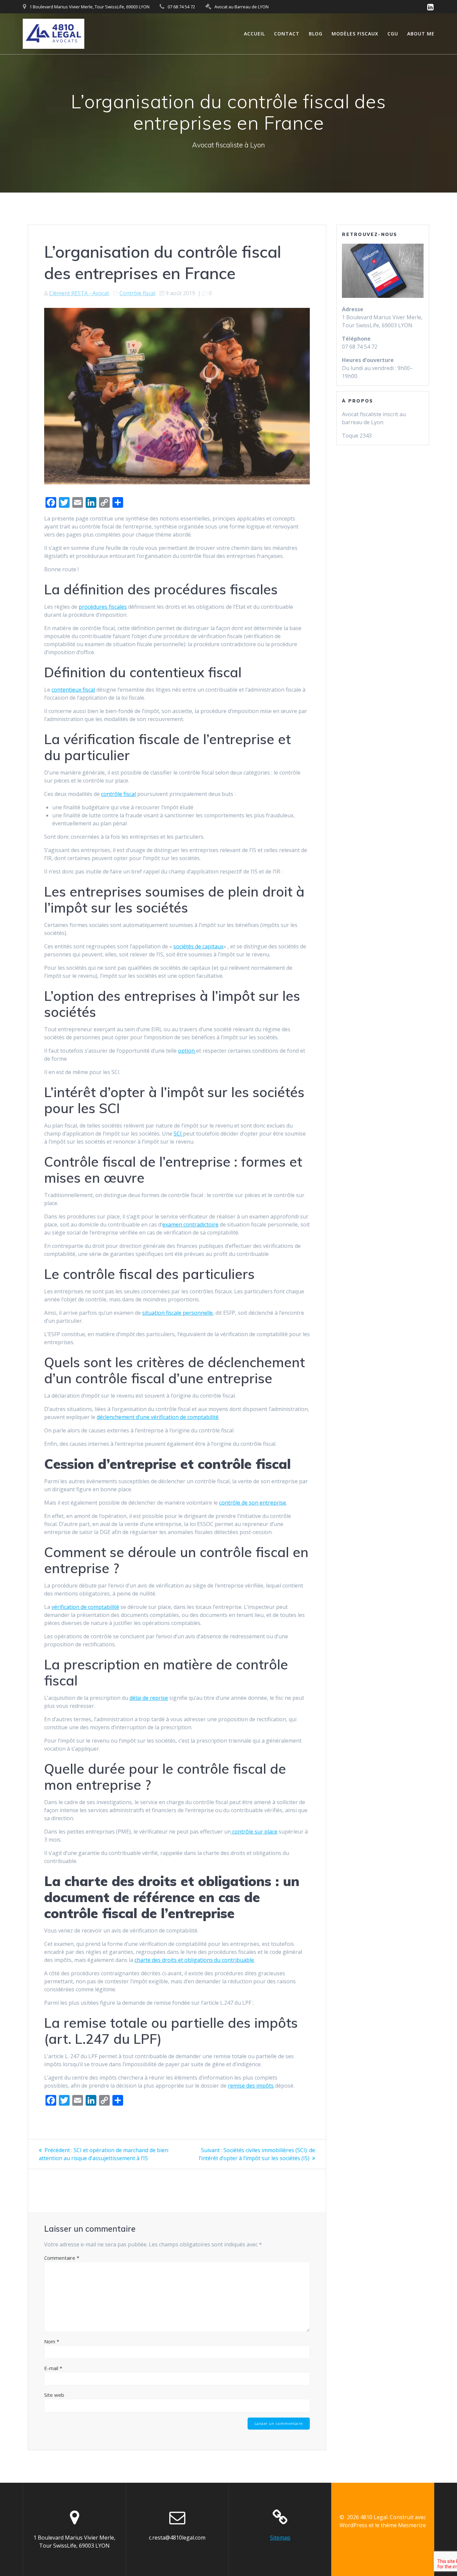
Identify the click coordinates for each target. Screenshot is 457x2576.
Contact (287, 34)
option (187, 1051)
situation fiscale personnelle (177, 1313)
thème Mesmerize (403, 2525)
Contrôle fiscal (137, 293)
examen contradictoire (190, 1224)
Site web (54, 2395)
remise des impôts (251, 2086)
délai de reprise (149, 1698)
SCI (178, 1134)
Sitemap (280, 2538)
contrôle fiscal (118, 794)
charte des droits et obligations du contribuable (194, 1960)
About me (421, 34)
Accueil (254, 34)
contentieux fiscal (73, 690)
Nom (52, 2341)
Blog (316, 34)
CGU (393, 34)
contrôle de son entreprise (253, 1503)
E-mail (53, 2368)
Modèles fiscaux (355, 34)
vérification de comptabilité (85, 1607)
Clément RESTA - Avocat (79, 293)
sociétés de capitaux (198, 946)
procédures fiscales (103, 607)
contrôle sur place (254, 1832)
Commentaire (62, 2258)
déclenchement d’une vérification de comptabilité (158, 1417)
